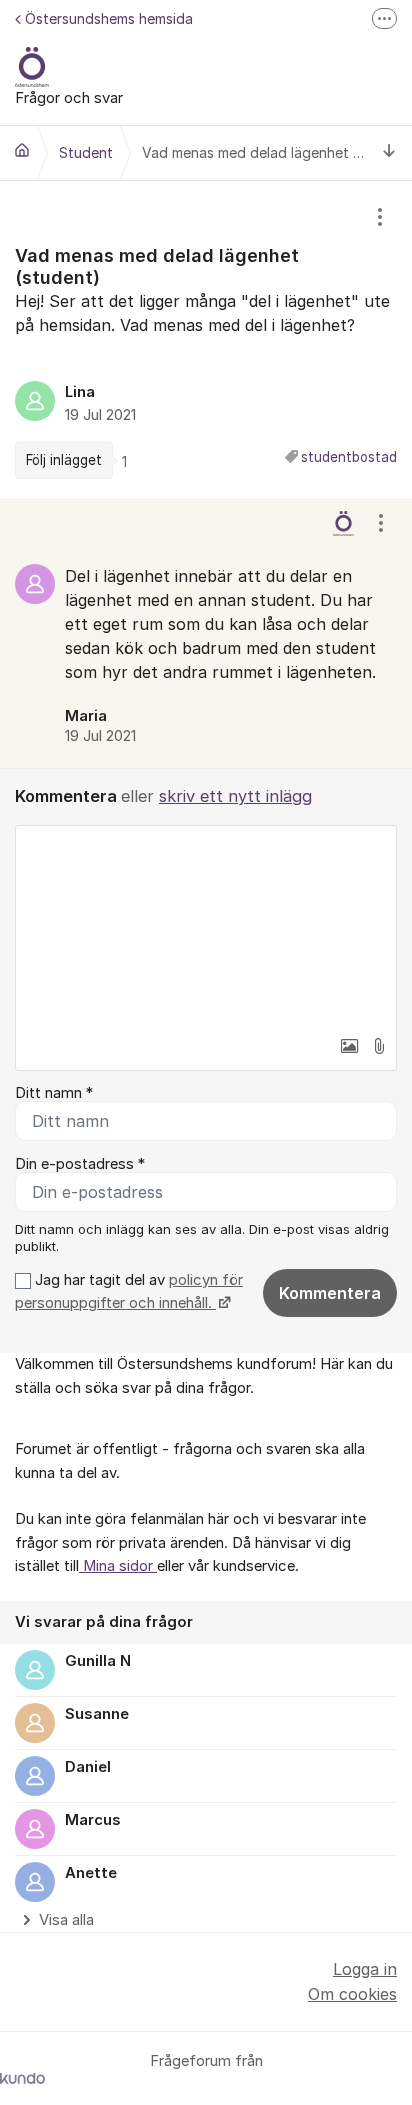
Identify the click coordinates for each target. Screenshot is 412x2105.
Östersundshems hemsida (109, 18)
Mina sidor (118, 1566)
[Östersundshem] (22, 150)
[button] (349, 1046)
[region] (206, 340)
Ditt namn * (54, 1093)
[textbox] (206, 926)
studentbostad (349, 457)
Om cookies (352, 1994)
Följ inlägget (64, 460)
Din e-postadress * (80, 1164)
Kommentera (330, 1293)
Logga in (365, 1969)
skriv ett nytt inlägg (235, 796)
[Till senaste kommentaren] (389, 153)
